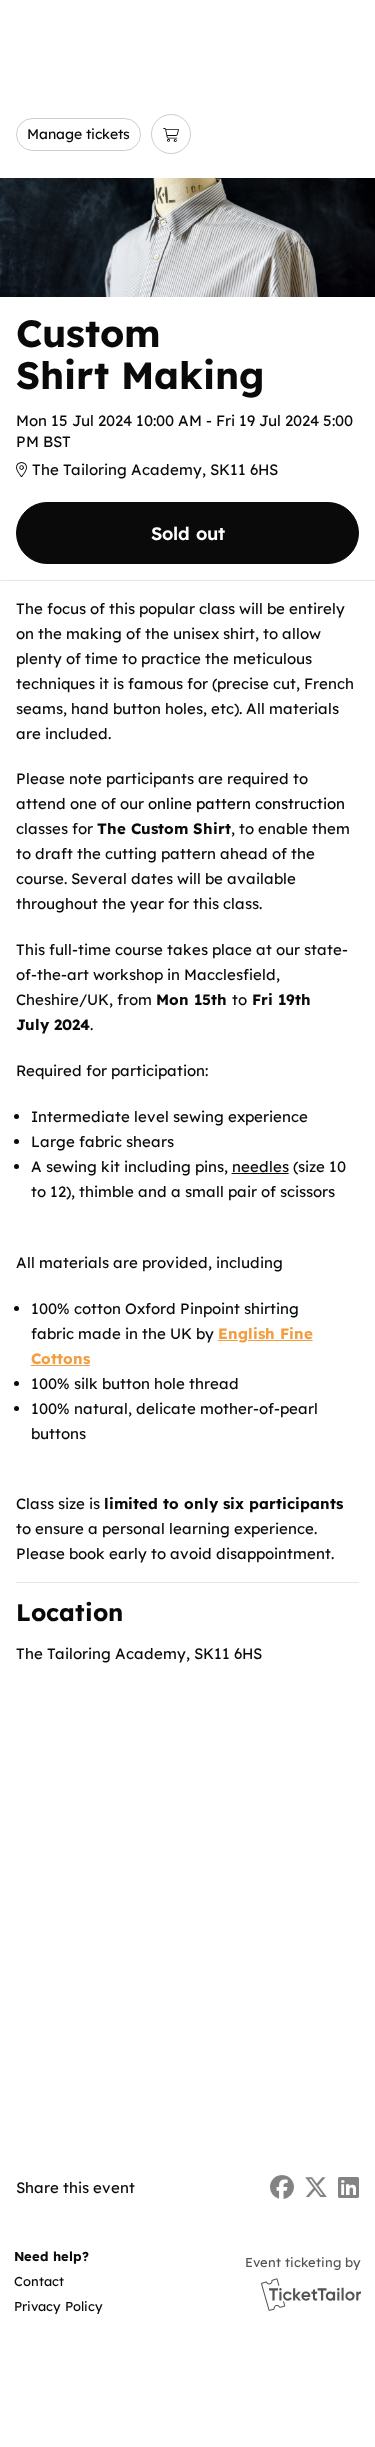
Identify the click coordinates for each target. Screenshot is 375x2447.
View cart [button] (171, 134)
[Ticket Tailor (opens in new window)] (311, 2294)
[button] (57, 2281)
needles (260, 1166)
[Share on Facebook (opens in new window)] (282, 2187)
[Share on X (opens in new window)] (316, 2187)
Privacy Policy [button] (58, 2306)
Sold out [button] (188, 533)
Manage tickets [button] (78, 133)
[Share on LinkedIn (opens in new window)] (348, 2187)
